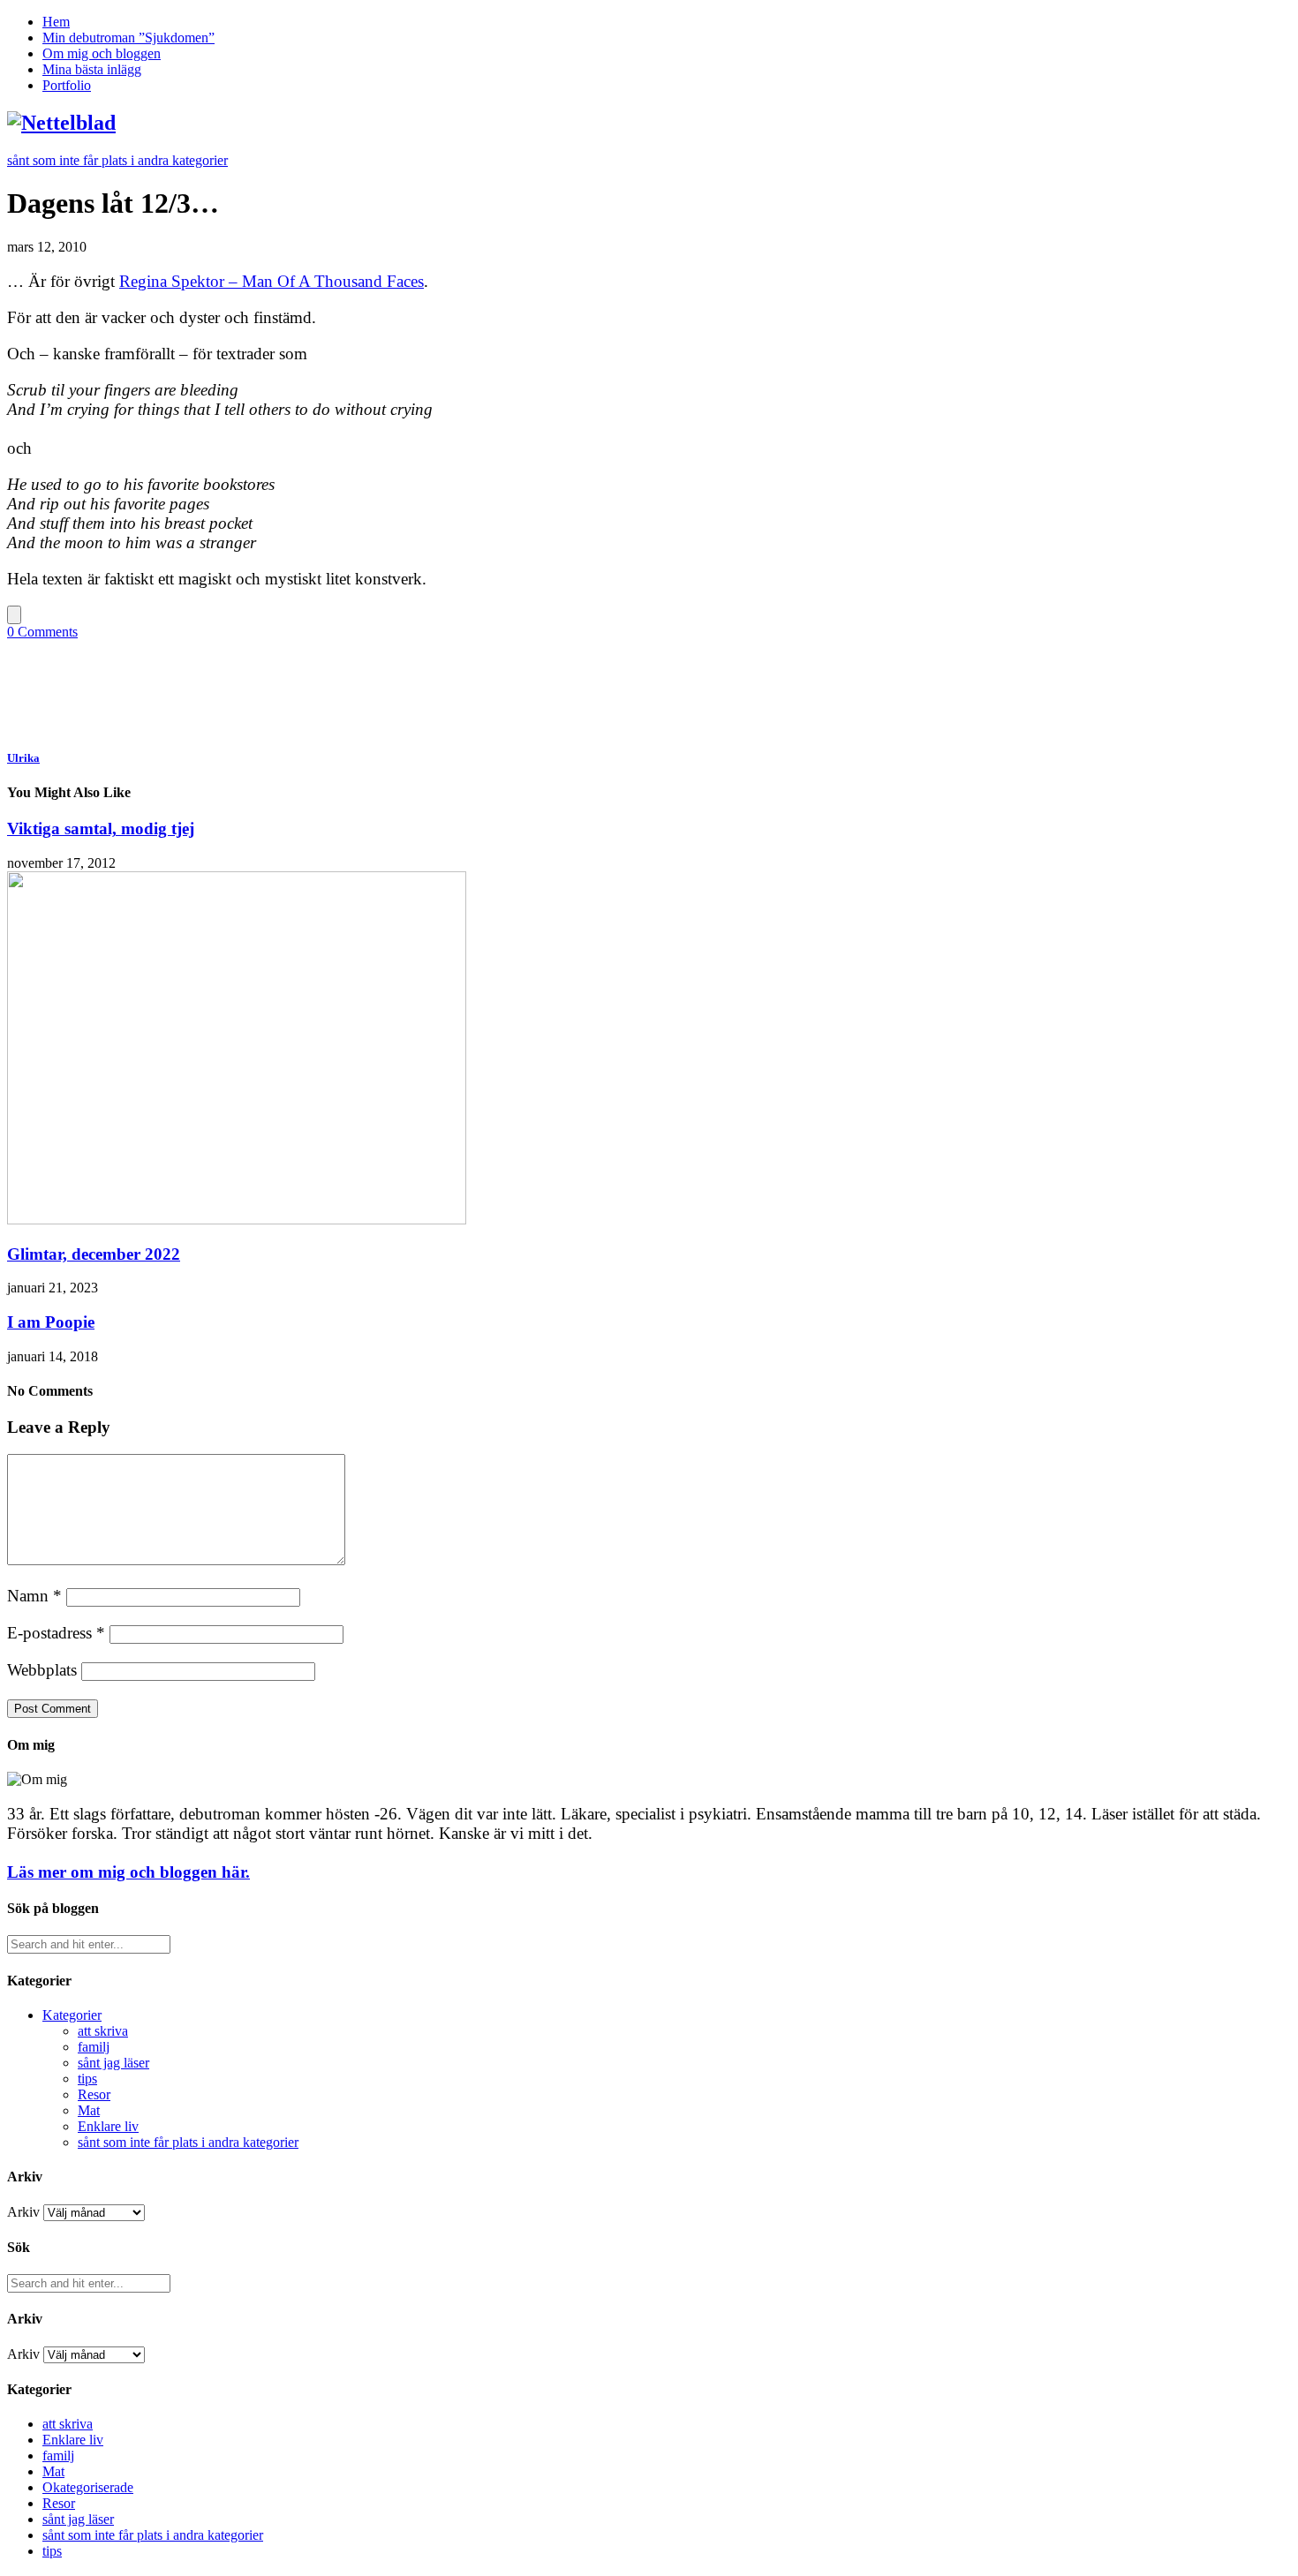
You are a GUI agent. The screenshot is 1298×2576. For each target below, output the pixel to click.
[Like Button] (14, 615)
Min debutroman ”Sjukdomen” (128, 38)
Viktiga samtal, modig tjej (101, 829)
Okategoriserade (88, 2487)
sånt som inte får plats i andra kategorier (117, 160)
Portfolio (67, 85)
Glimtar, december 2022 (94, 1254)
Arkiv (23, 2212)
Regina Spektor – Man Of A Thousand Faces (272, 281)
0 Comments (42, 632)
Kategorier (72, 2015)
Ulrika (23, 758)
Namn (34, 1596)
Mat (89, 2110)
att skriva (103, 2031)
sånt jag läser (113, 2063)
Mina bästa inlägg (92, 69)
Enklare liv (108, 2126)
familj (94, 2047)
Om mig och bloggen (102, 53)
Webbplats (42, 1670)
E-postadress (56, 1633)
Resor (94, 2094)
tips (87, 2079)
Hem (56, 22)
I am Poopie (51, 1322)
